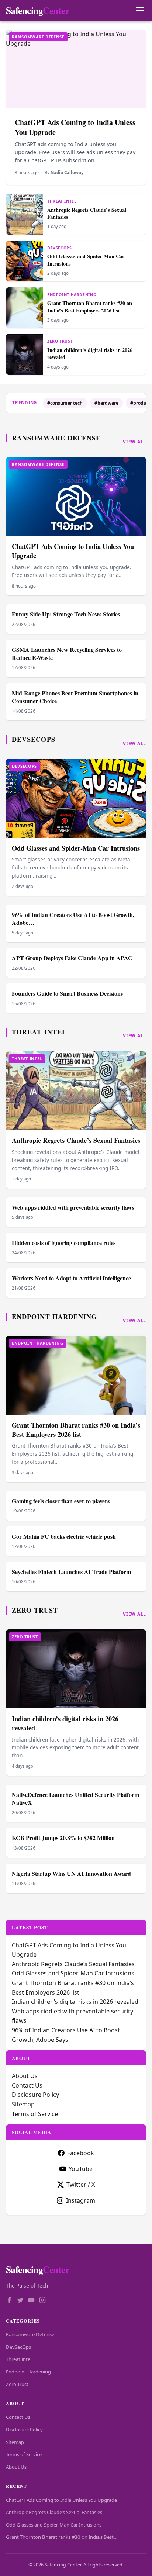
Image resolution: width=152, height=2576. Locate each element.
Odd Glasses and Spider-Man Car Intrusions (86, 260)
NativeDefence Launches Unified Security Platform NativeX (75, 1799)
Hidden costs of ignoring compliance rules (64, 1243)
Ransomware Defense (56, 438)
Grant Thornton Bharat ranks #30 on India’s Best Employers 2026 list (90, 307)
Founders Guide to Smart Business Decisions (67, 993)
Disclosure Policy (35, 2095)
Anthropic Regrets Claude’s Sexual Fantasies (87, 213)
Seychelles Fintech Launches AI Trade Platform (71, 1572)
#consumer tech (65, 403)
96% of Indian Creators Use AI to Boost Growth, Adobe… (73, 919)
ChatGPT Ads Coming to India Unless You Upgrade (75, 127)
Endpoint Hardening (54, 1317)
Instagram (81, 2200)
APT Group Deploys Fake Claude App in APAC (72, 958)
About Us (25, 2076)
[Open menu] (140, 11)
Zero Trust (35, 1610)
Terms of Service (35, 2114)
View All (134, 442)
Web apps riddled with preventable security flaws (73, 1207)
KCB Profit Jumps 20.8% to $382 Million (63, 1838)
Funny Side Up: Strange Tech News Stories (66, 614)
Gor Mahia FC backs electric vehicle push (64, 1536)
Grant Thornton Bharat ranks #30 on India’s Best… (62, 2537)
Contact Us (27, 2085)
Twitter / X (81, 2185)
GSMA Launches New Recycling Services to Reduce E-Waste (67, 653)
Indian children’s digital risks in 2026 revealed (90, 353)
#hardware (106, 403)
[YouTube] (31, 2301)
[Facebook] (9, 2301)
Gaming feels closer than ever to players (61, 1501)
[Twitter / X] (20, 2301)
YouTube (81, 2169)
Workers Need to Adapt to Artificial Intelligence (71, 1278)
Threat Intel (39, 1032)
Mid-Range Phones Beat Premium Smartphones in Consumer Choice (75, 697)
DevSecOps (34, 739)
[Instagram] (42, 2301)
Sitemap (23, 2104)
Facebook (81, 2153)
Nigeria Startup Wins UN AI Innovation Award (71, 1873)
